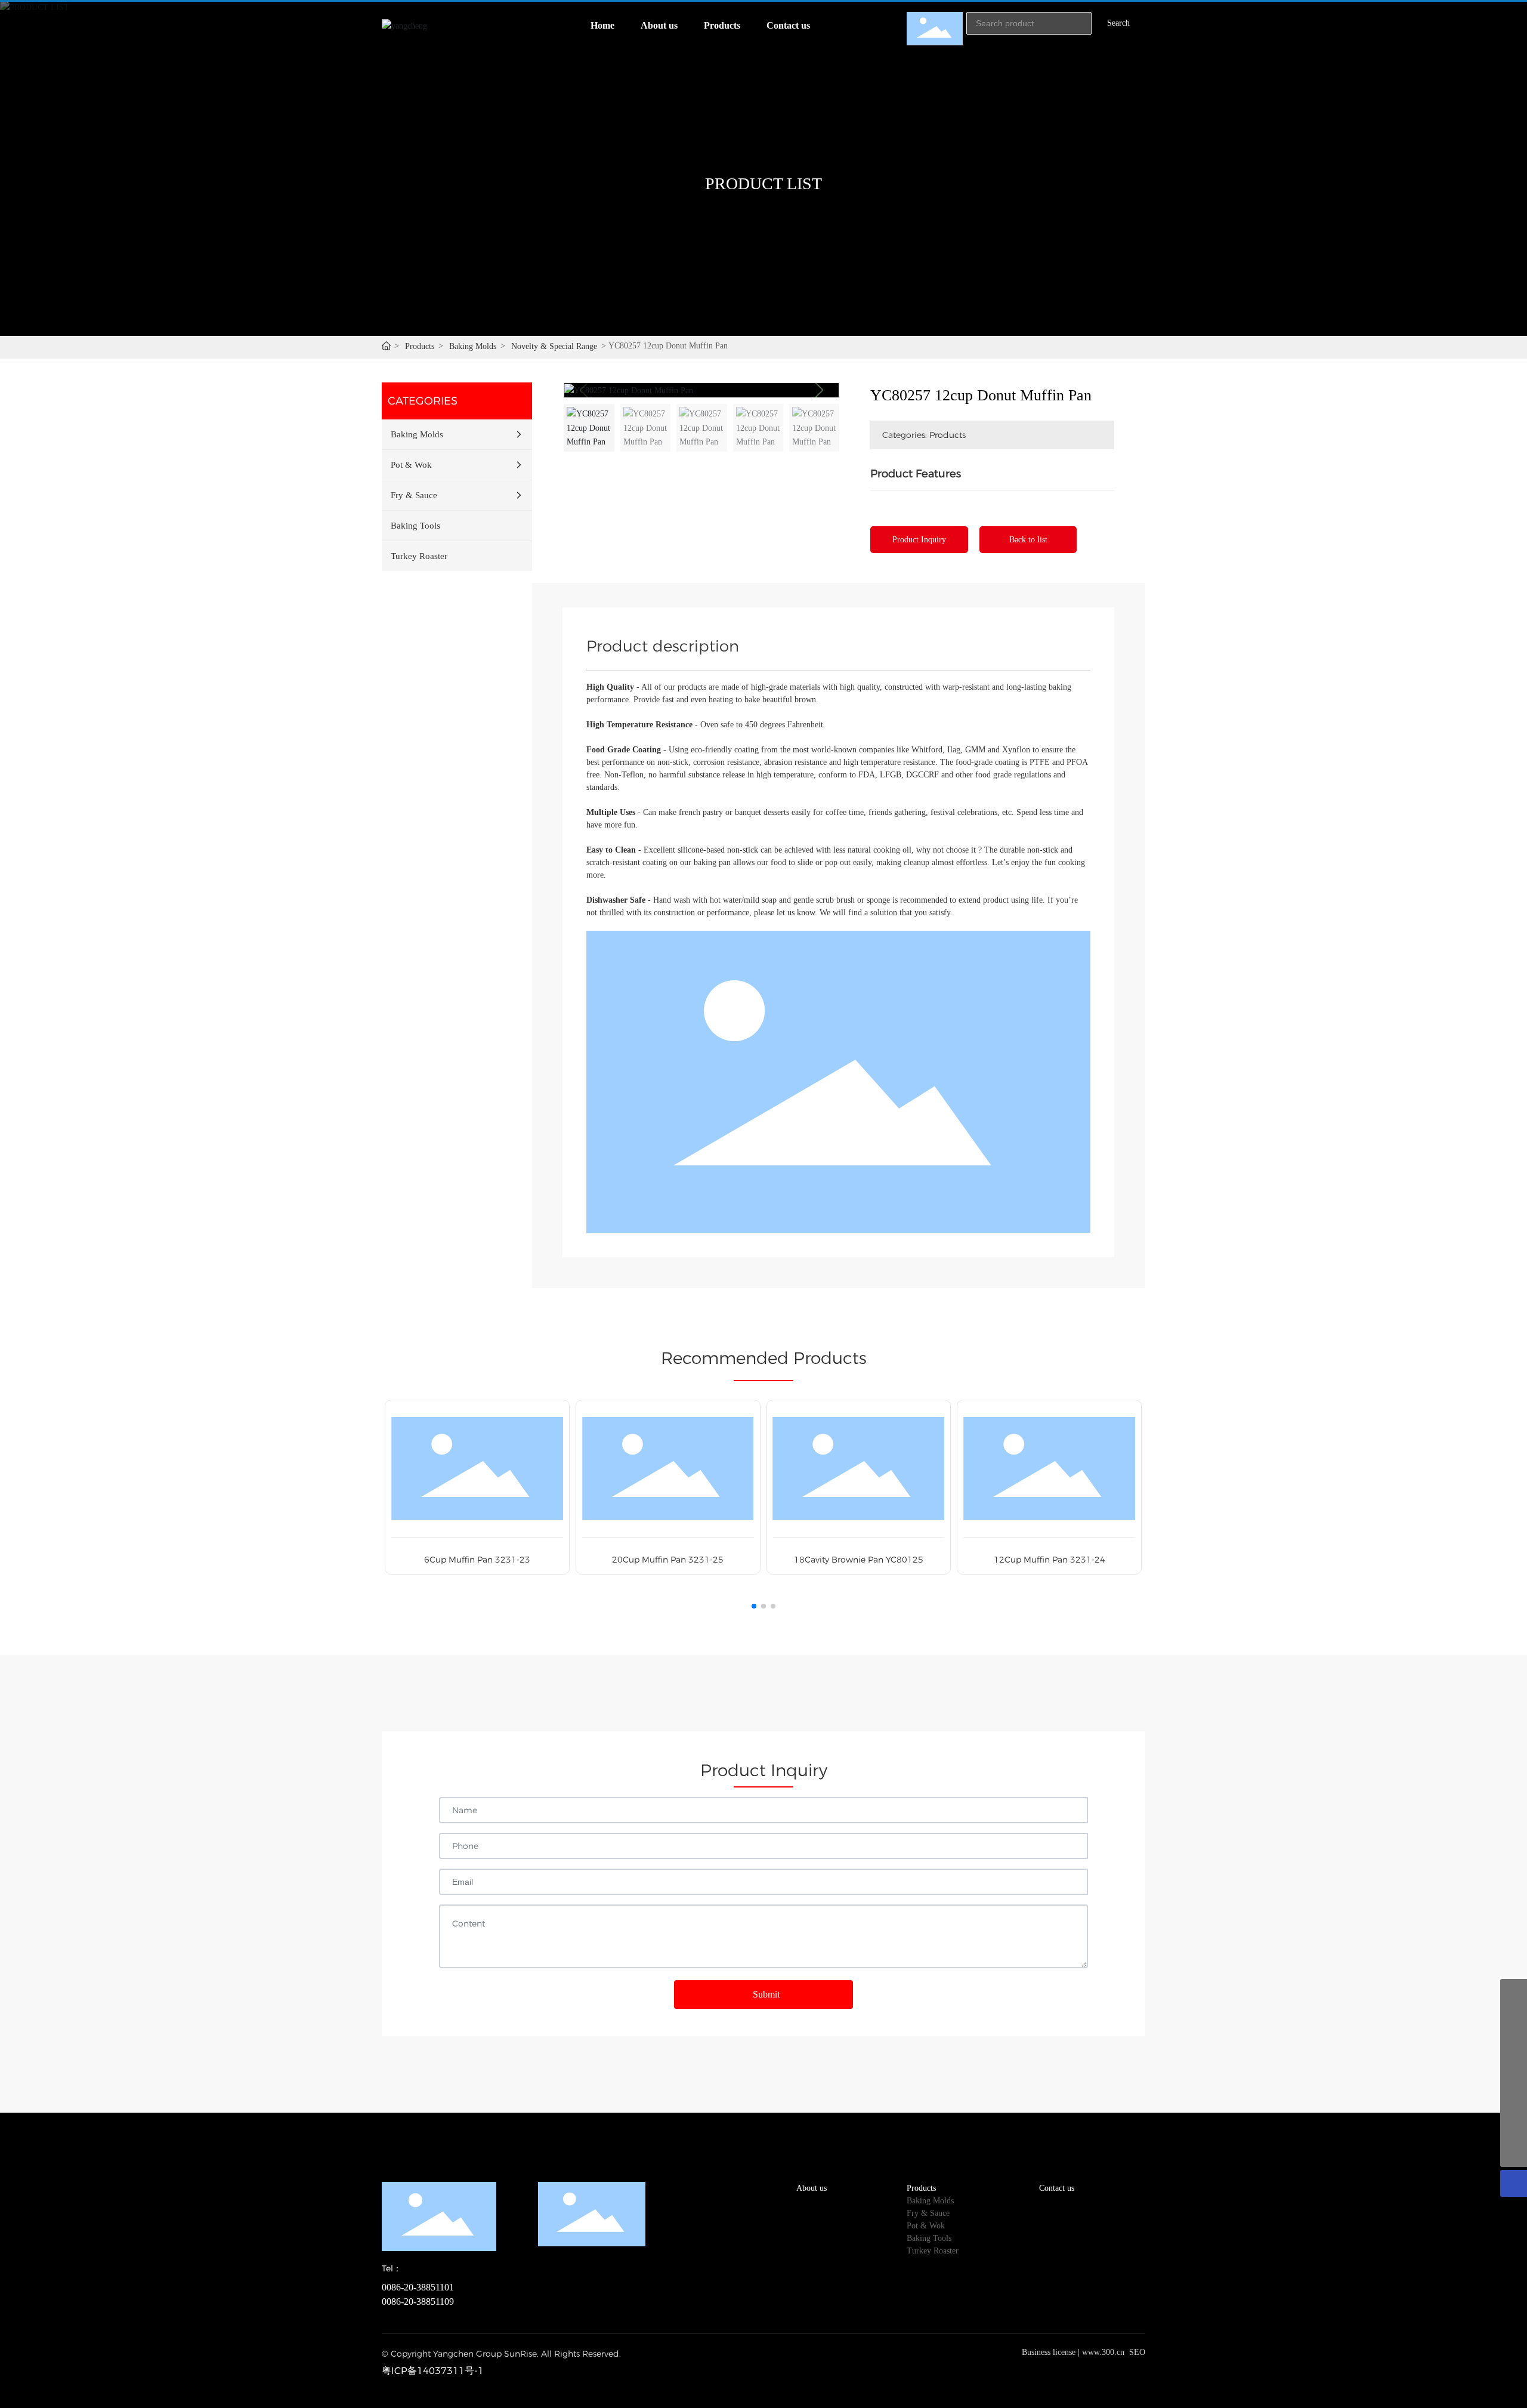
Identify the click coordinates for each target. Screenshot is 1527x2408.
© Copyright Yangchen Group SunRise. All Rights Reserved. (501, 2354)
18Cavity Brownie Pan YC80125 (859, 1560)
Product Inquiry (919, 540)
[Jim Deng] (1514, 2073)
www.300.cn (1103, 2352)
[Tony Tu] (1514, 2019)
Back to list (1028, 540)
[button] (819, 390)
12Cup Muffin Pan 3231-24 (1050, 1560)
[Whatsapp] (1514, 2100)
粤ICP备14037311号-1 (433, 2371)
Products (420, 346)
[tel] (1514, 2127)
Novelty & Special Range (554, 346)
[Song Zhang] (1514, 1992)
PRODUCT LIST (763, 183)
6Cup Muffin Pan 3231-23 (477, 1560)
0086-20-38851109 (418, 2302)
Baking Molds (473, 346)
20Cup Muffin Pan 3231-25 (668, 1560)
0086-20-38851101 (418, 2287)
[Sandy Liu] (1514, 2046)
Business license (1049, 2352)
